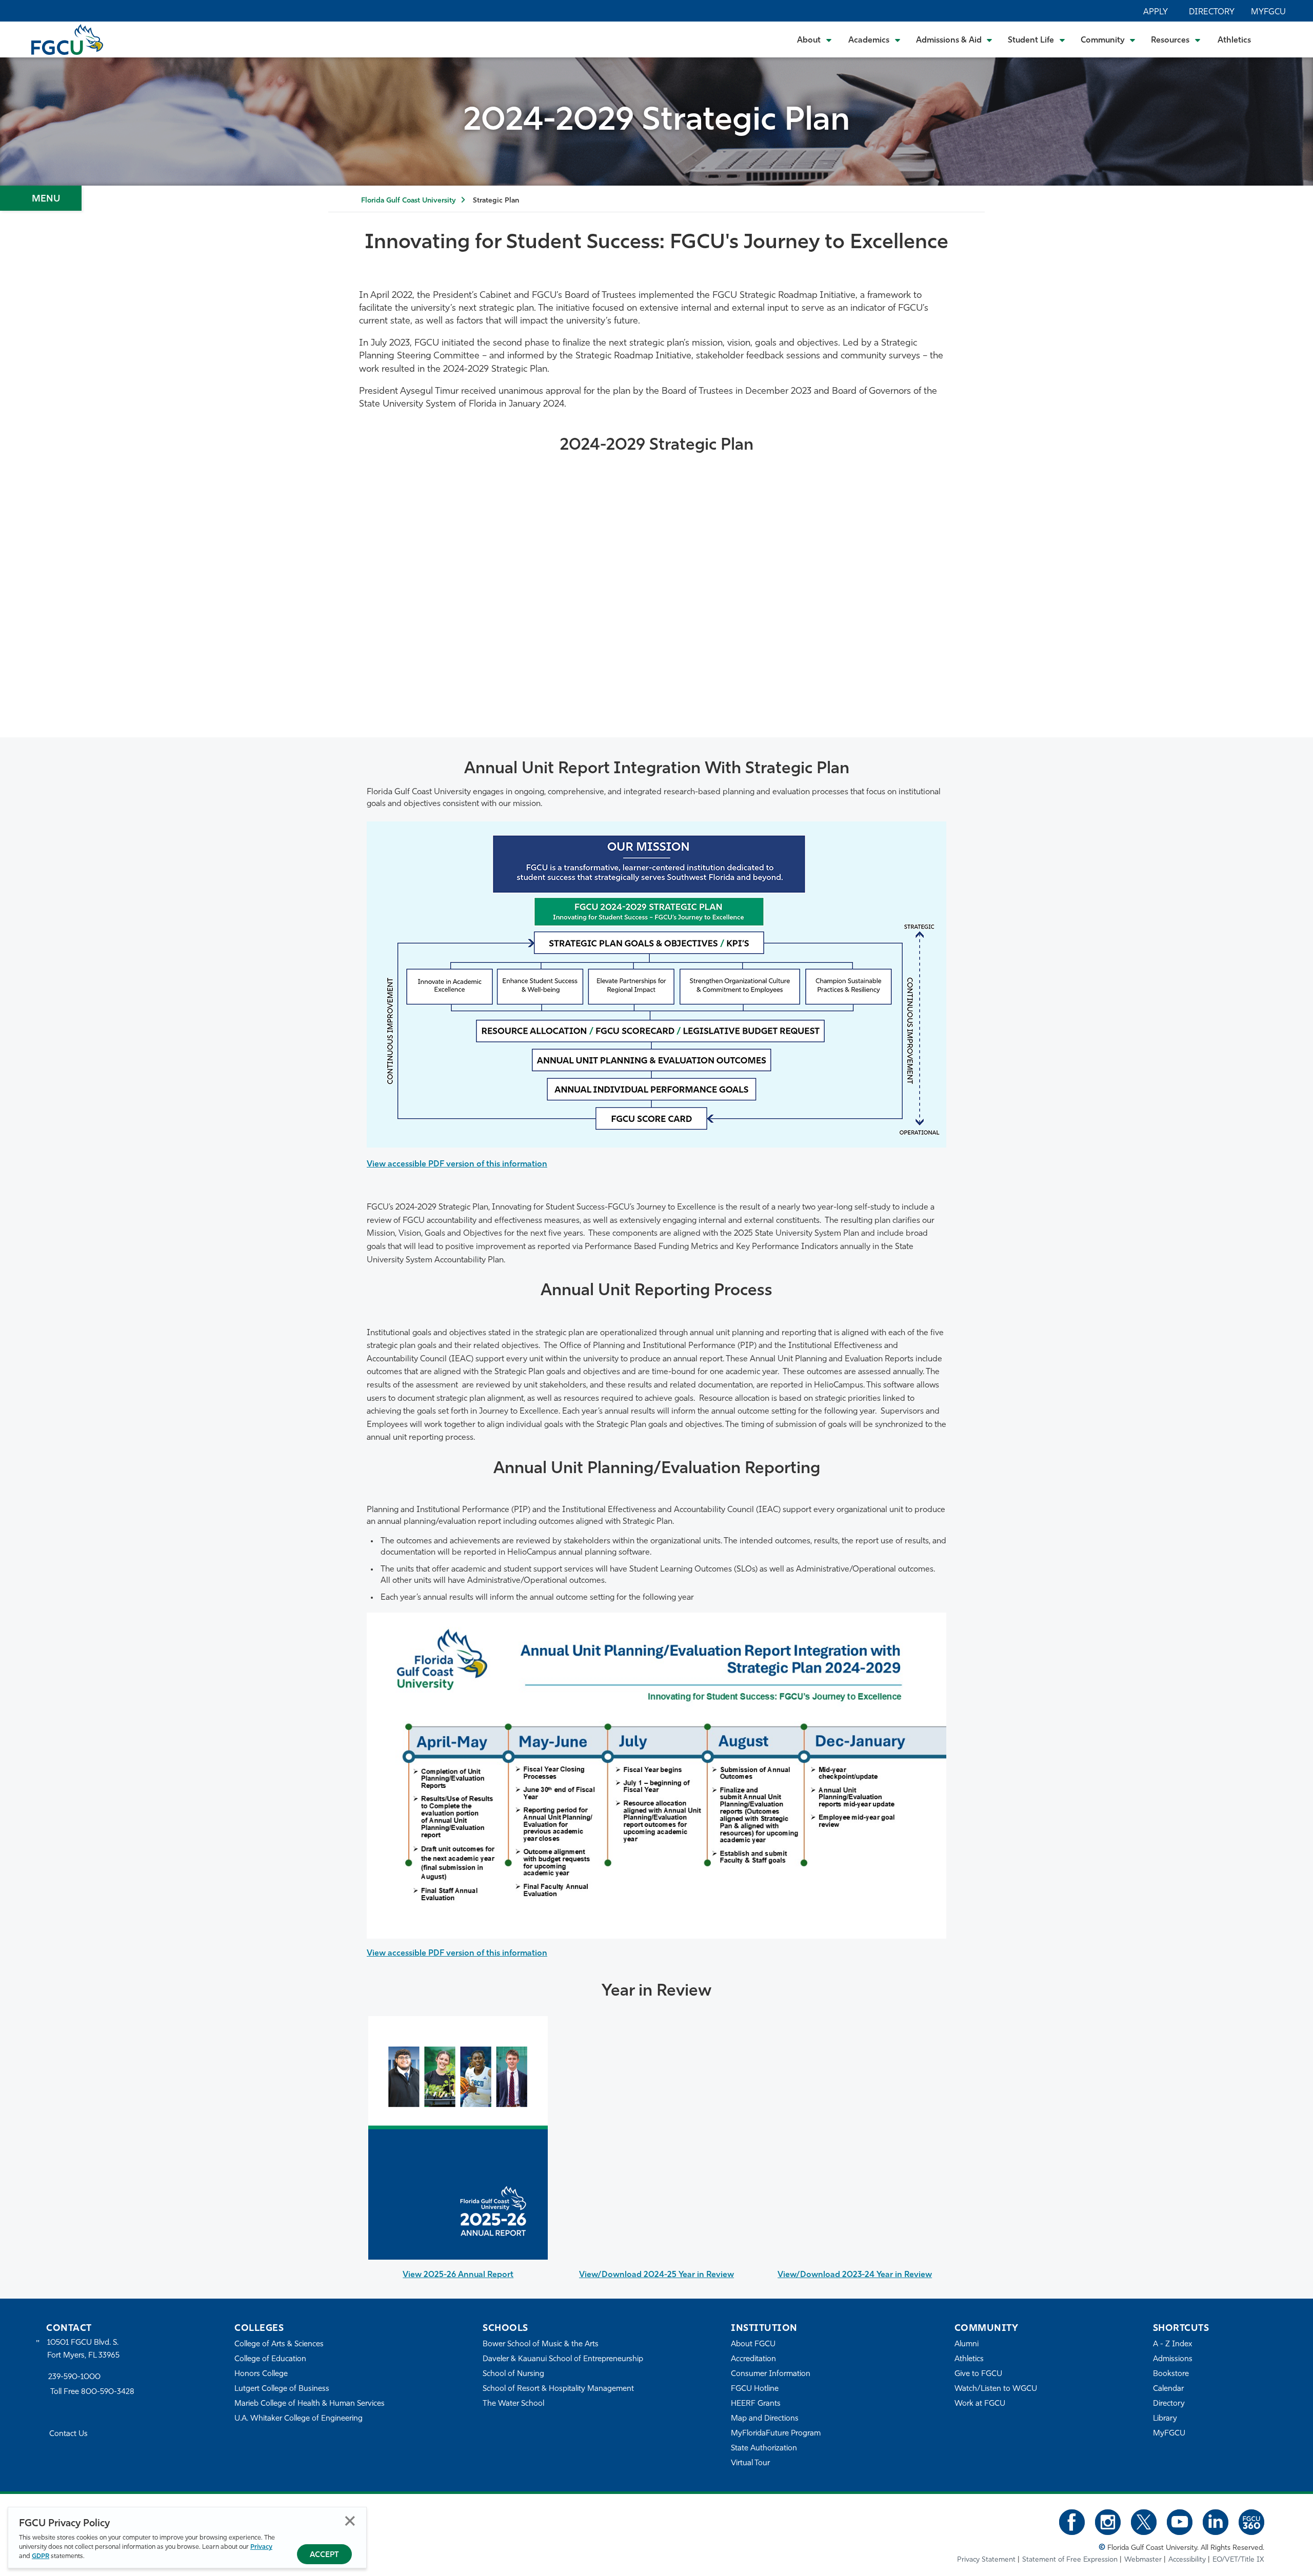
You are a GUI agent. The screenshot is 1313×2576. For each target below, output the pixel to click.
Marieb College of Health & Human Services (310, 2404)
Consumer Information (771, 2374)
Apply (1156, 12)
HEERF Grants (756, 2404)
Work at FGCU (980, 2404)
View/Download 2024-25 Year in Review (656, 2275)
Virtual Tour (750, 2463)
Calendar (1168, 2389)
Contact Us (68, 2434)
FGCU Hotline (755, 2389)
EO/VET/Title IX (1238, 2560)
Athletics (1234, 41)
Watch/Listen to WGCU (996, 2389)
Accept (324, 2555)
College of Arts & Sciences (279, 2344)
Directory (1212, 12)
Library (1165, 2419)
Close (350, 2521)
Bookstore (1171, 2374)
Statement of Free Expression (1070, 2560)
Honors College (261, 2374)
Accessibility (1187, 2560)
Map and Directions (765, 2419)
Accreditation (753, 2359)
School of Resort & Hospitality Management (558, 2389)
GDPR (41, 2556)
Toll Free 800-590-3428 (92, 2392)
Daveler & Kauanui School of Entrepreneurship (563, 2359)
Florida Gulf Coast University (408, 201)
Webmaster (1143, 2560)
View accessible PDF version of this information (457, 1164)
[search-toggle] (1277, 39)
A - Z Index (1172, 2344)
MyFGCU (1268, 12)
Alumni (967, 2344)
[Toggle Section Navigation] (41, 198)
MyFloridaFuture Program (776, 2434)
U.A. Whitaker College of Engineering (299, 2419)
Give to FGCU (978, 2374)
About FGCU (753, 2344)
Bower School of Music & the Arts (541, 2344)
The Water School (513, 2404)
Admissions (1173, 2359)
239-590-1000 (74, 2377)
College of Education (270, 2359)
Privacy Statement (986, 2560)
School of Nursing (513, 2374)
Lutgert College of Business (282, 2389)
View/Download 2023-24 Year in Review (855, 2275)
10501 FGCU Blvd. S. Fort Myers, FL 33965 (83, 2349)
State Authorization (764, 2449)
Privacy (261, 2547)
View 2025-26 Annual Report (458, 2275)
